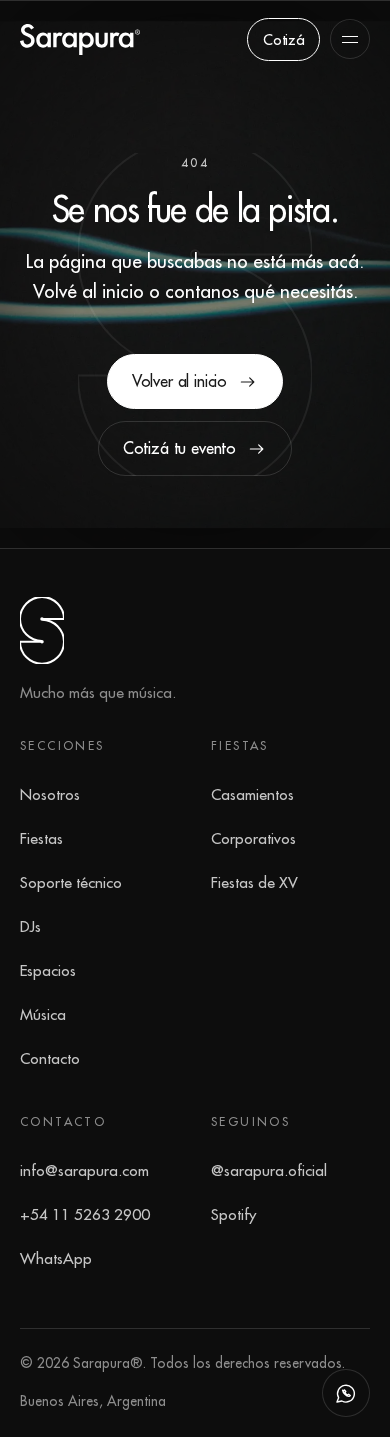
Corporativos (253, 838)
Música (43, 1014)
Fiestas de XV (254, 882)
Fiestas (41, 838)
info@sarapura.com (84, 1170)
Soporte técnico (71, 882)
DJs (30, 926)
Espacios (48, 970)
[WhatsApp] (346, 1393)
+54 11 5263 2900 (85, 1214)
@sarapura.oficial (269, 1170)
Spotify (233, 1214)
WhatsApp (56, 1258)
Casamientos (252, 794)
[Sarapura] (80, 39)
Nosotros (50, 794)
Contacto (50, 1058)
